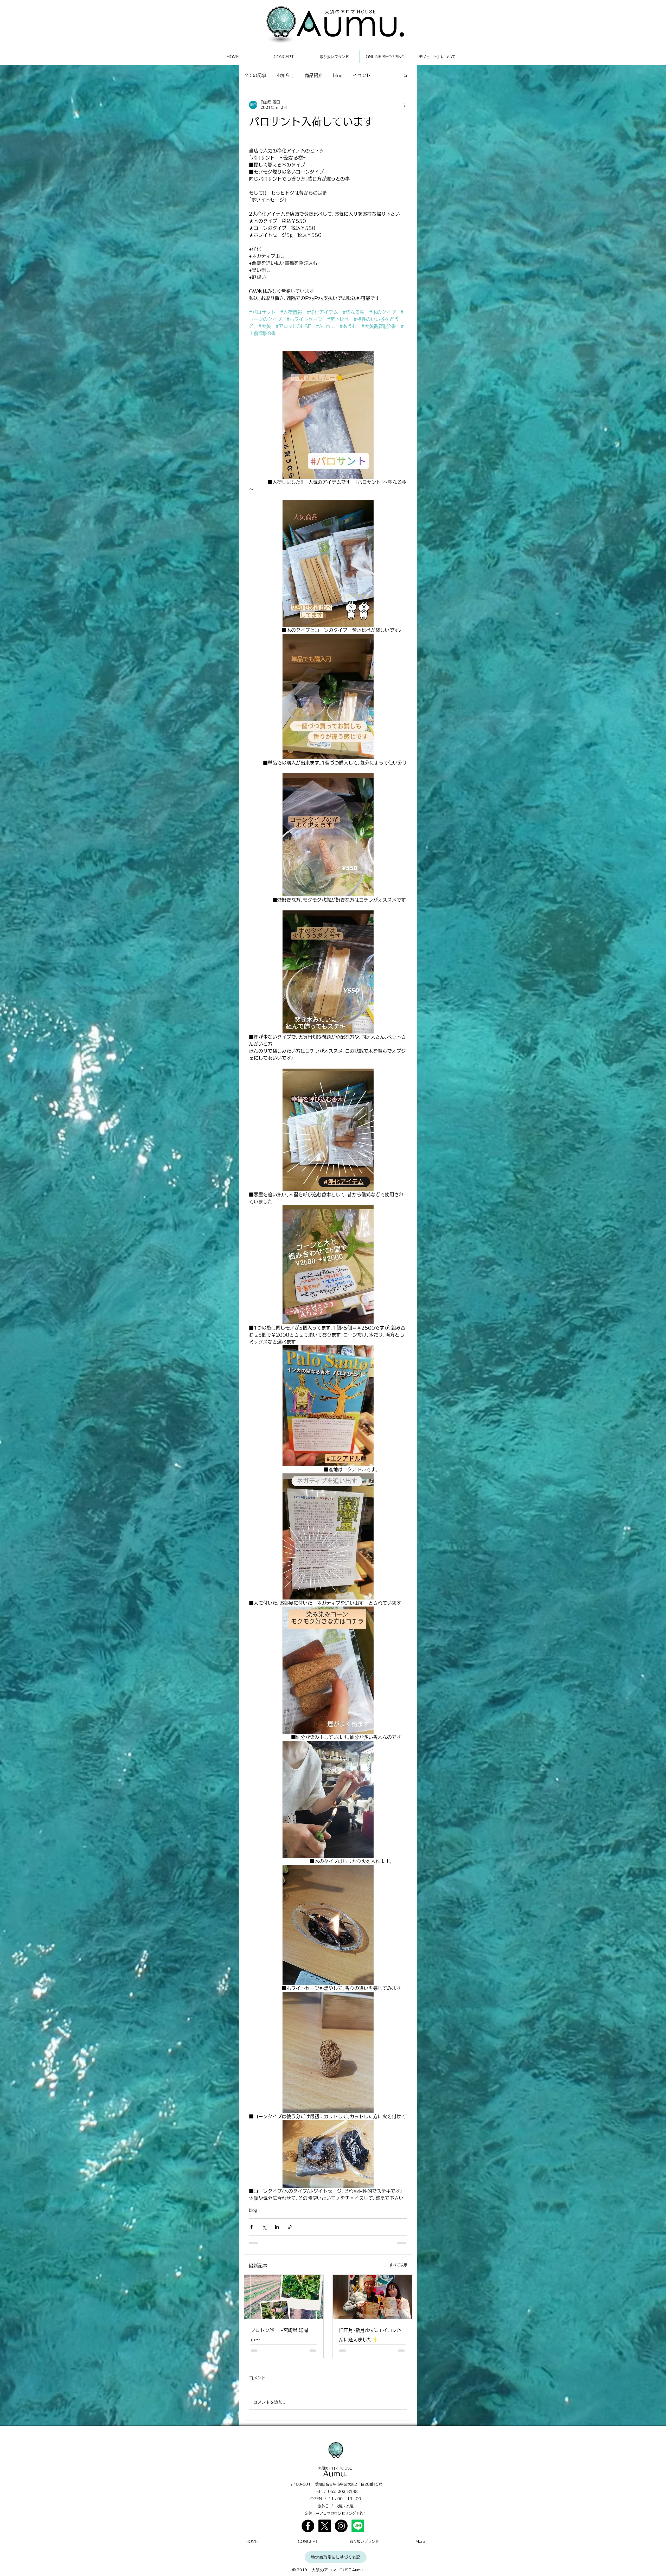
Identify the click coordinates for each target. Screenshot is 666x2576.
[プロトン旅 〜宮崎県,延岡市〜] (284, 2297)
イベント (362, 75)
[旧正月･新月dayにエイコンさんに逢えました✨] (372, 2297)
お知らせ (285, 75)
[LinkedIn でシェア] (277, 2227)
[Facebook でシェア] (251, 2227)
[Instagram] (341, 2526)
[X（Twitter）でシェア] (264, 2227)
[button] (405, 75)
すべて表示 (398, 2265)
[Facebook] (308, 2526)
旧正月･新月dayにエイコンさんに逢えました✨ (370, 2335)
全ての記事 (255, 75)
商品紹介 (313, 75)
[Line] (358, 2526)
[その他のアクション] (404, 105)
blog (338, 75)
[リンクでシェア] (290, 2227)
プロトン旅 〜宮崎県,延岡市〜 (279, 2335)
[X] (325, 2526)
